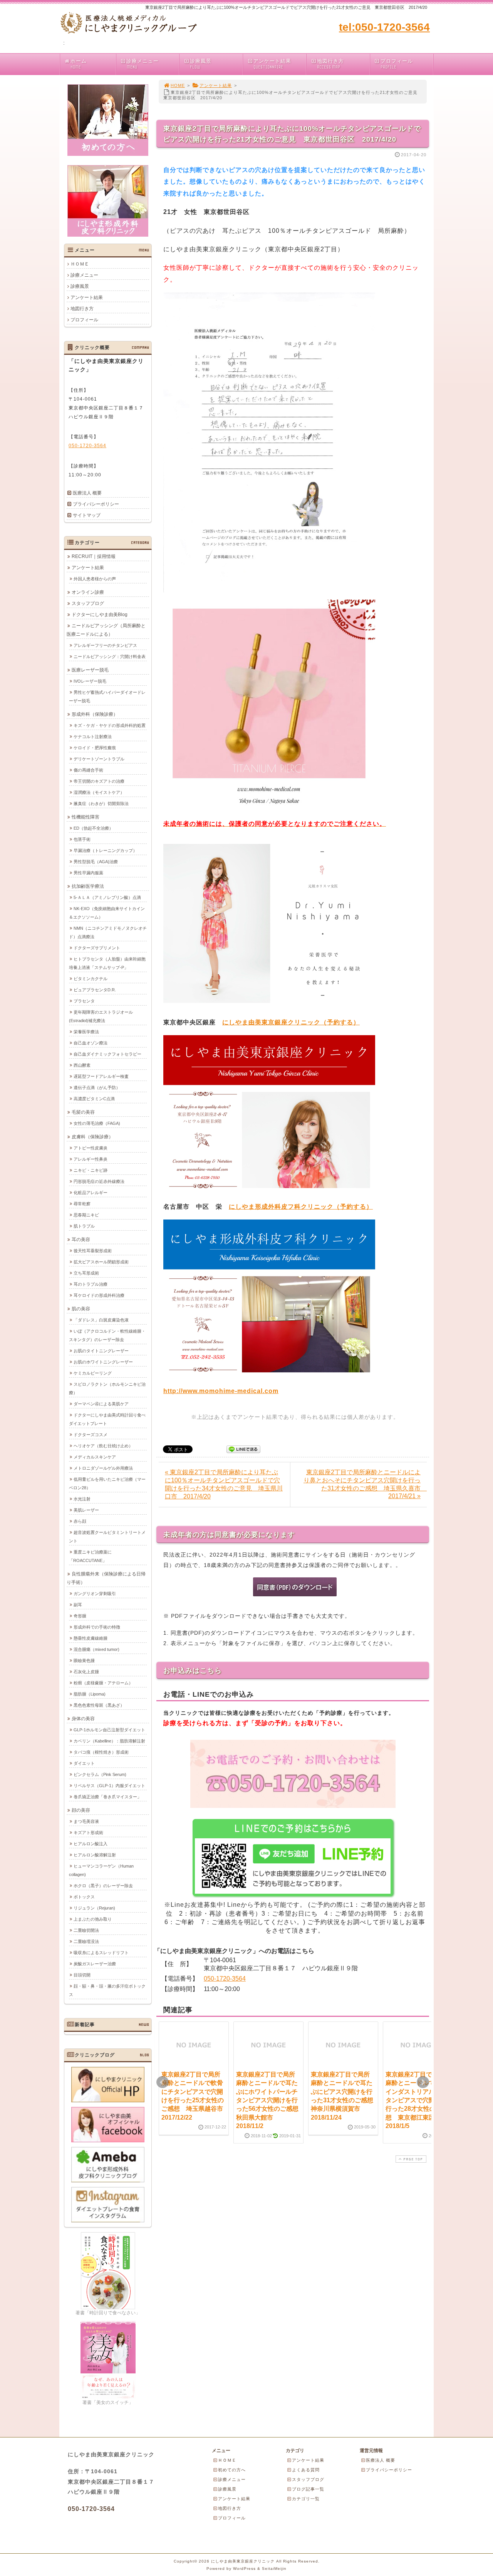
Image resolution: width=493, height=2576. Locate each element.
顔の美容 (81, 1810)
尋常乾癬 (82, 1204)
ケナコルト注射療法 (93, 737)
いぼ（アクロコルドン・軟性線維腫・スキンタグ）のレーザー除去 (107, 1335)
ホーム (79, 64)
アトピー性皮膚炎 (91, 1148)
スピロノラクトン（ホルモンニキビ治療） (107, 1388)
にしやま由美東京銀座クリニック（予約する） (291, 1022)
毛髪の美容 (83, 1112)
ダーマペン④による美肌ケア (101, 1404)
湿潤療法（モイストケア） (99, 792)
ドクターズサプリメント (97, 948)
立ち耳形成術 (86, 1273)
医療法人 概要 (87, 493)
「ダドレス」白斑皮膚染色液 (101, 1320)
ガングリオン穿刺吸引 (95, 1594)
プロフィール (397, 64)
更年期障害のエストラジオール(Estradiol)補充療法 (101, 1016)
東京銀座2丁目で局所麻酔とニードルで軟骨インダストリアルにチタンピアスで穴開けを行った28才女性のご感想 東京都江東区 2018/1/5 (417, 2100)
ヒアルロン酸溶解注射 (95, 1855)
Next (423, 2082)
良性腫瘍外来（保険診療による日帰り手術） (106, 1578)
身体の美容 (83, 1719)
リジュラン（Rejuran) (94, 1908)
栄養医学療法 (86, 1032)
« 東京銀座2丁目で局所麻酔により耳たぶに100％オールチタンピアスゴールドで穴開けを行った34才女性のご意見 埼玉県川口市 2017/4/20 (224, 1484)
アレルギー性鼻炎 (91, 1159)
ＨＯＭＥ (80, 264)
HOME (178, 85)
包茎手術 (82, 839)
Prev (163, 2082)
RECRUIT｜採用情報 (94, 556)
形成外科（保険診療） (95, 714)
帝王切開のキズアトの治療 (99, 781)
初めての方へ (232, 2470)
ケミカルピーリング (93, 1373)
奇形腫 (80, 1616)
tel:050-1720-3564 (384, 27)
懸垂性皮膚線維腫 (91, 1638)
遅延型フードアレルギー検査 (101, 1076)
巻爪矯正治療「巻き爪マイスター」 (107, 1797)
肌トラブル (84, 1226)
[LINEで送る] (243, 1449)
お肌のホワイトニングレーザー (103, 1362)
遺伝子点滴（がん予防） (97, 1088)
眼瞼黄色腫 (84, 1661)
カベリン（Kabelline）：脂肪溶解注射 (109, 1741)
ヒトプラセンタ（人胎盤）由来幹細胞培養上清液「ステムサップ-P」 (107, 963)
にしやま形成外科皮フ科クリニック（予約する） (301, 1207)
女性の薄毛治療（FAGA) (97, 1123)
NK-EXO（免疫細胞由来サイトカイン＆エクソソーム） (107, 913)
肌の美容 (81, 1309)
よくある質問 (306, 2470)
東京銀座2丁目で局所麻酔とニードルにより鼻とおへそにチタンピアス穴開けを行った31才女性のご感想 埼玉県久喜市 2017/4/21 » (365, 1484)
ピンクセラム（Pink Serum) (100, 1774)
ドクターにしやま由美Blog (100, 615)
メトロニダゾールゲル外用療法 (103, 1468)
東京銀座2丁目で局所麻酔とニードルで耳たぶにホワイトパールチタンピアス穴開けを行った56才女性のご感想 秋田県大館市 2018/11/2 (270, 2100)
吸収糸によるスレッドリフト (101, 1953)
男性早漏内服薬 (88, 873)
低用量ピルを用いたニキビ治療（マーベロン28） (107, 1483)
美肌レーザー (86, 1510)
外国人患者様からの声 (95, 579)
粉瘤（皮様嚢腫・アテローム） (103, 1683)
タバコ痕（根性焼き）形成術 (101, 1752)
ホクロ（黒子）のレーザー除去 (103, 1886)
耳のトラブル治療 (91, 1284)
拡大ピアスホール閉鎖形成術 (101, 1262)
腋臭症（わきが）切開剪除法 (101, 804)
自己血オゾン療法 (91, 1043)
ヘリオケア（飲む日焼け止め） (103, 1446)
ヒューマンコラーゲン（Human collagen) (101, 1870)
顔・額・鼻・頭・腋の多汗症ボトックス (107, 1990)
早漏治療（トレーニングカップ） (105, 850)
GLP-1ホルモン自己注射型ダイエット (109, 1730)
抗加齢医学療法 (88, 886)
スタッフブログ (88, 603)
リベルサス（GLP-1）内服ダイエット (109, 1786)
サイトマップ (87, 515)
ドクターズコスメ (91, 1435)
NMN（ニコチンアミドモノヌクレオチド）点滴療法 (108, 932)
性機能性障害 (86, 817)
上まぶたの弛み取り (93, 1919)
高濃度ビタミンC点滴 (94, 1099)
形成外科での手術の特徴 (97, 1627)
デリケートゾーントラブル (99, 759)
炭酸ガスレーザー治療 (95, 1964)
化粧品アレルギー (91, 1193)
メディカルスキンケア (95, 1457)
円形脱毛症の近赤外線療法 (99, 1181)
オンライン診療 (88, 592)
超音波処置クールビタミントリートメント (107, 1537)
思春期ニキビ (86, 1215)
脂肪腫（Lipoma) (90, 1694)
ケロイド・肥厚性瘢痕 (95, 748)
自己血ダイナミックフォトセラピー (107, 1054)
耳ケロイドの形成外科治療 (99, 1295)
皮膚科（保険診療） (92, 1137)
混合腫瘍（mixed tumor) (96, 1649)
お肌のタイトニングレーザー (101, 1351)
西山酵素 (82, 1065)
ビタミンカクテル (91, 979)
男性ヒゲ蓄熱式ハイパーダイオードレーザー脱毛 (107, 697)
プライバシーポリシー (96, 504)
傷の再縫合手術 (88, 770)
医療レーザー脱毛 (90, 670)
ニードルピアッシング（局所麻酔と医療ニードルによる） (106, 630)
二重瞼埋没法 (86, 1941)
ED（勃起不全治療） (93, 828)
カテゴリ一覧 (306, 2499)
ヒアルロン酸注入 (91, 1844)
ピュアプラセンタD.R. (95, 990)
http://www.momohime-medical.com (221, 1391)
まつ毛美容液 (86, 1821)
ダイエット (84, 1763)
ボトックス (84, 1897)
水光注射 (82, 1499)
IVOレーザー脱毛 (90, 681)
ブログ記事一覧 (308, 2489)
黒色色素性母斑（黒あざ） (99, 1705)
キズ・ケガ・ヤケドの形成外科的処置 (110, 725)
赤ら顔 (80, 1521)
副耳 (78, 1605)
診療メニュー (143, 64)
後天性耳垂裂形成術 (93, 1251)
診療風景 (201, 64)
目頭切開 (82, 1975)
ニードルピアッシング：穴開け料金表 (110, 657)
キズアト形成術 (88, 1833)
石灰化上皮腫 (86, 1672)
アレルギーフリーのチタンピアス (105, 645)
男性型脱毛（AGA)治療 (96, 862)
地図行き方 (330, 64)
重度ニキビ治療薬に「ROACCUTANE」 (90, 1556)
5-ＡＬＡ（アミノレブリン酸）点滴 (107, 897)
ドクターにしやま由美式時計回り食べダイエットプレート (107, 1419)
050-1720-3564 (225, 1979)
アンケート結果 (272, 64)
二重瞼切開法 (86, 1930)
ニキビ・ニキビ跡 (91, 1170)
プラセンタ (84, 1001)
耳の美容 (81, 1240)
